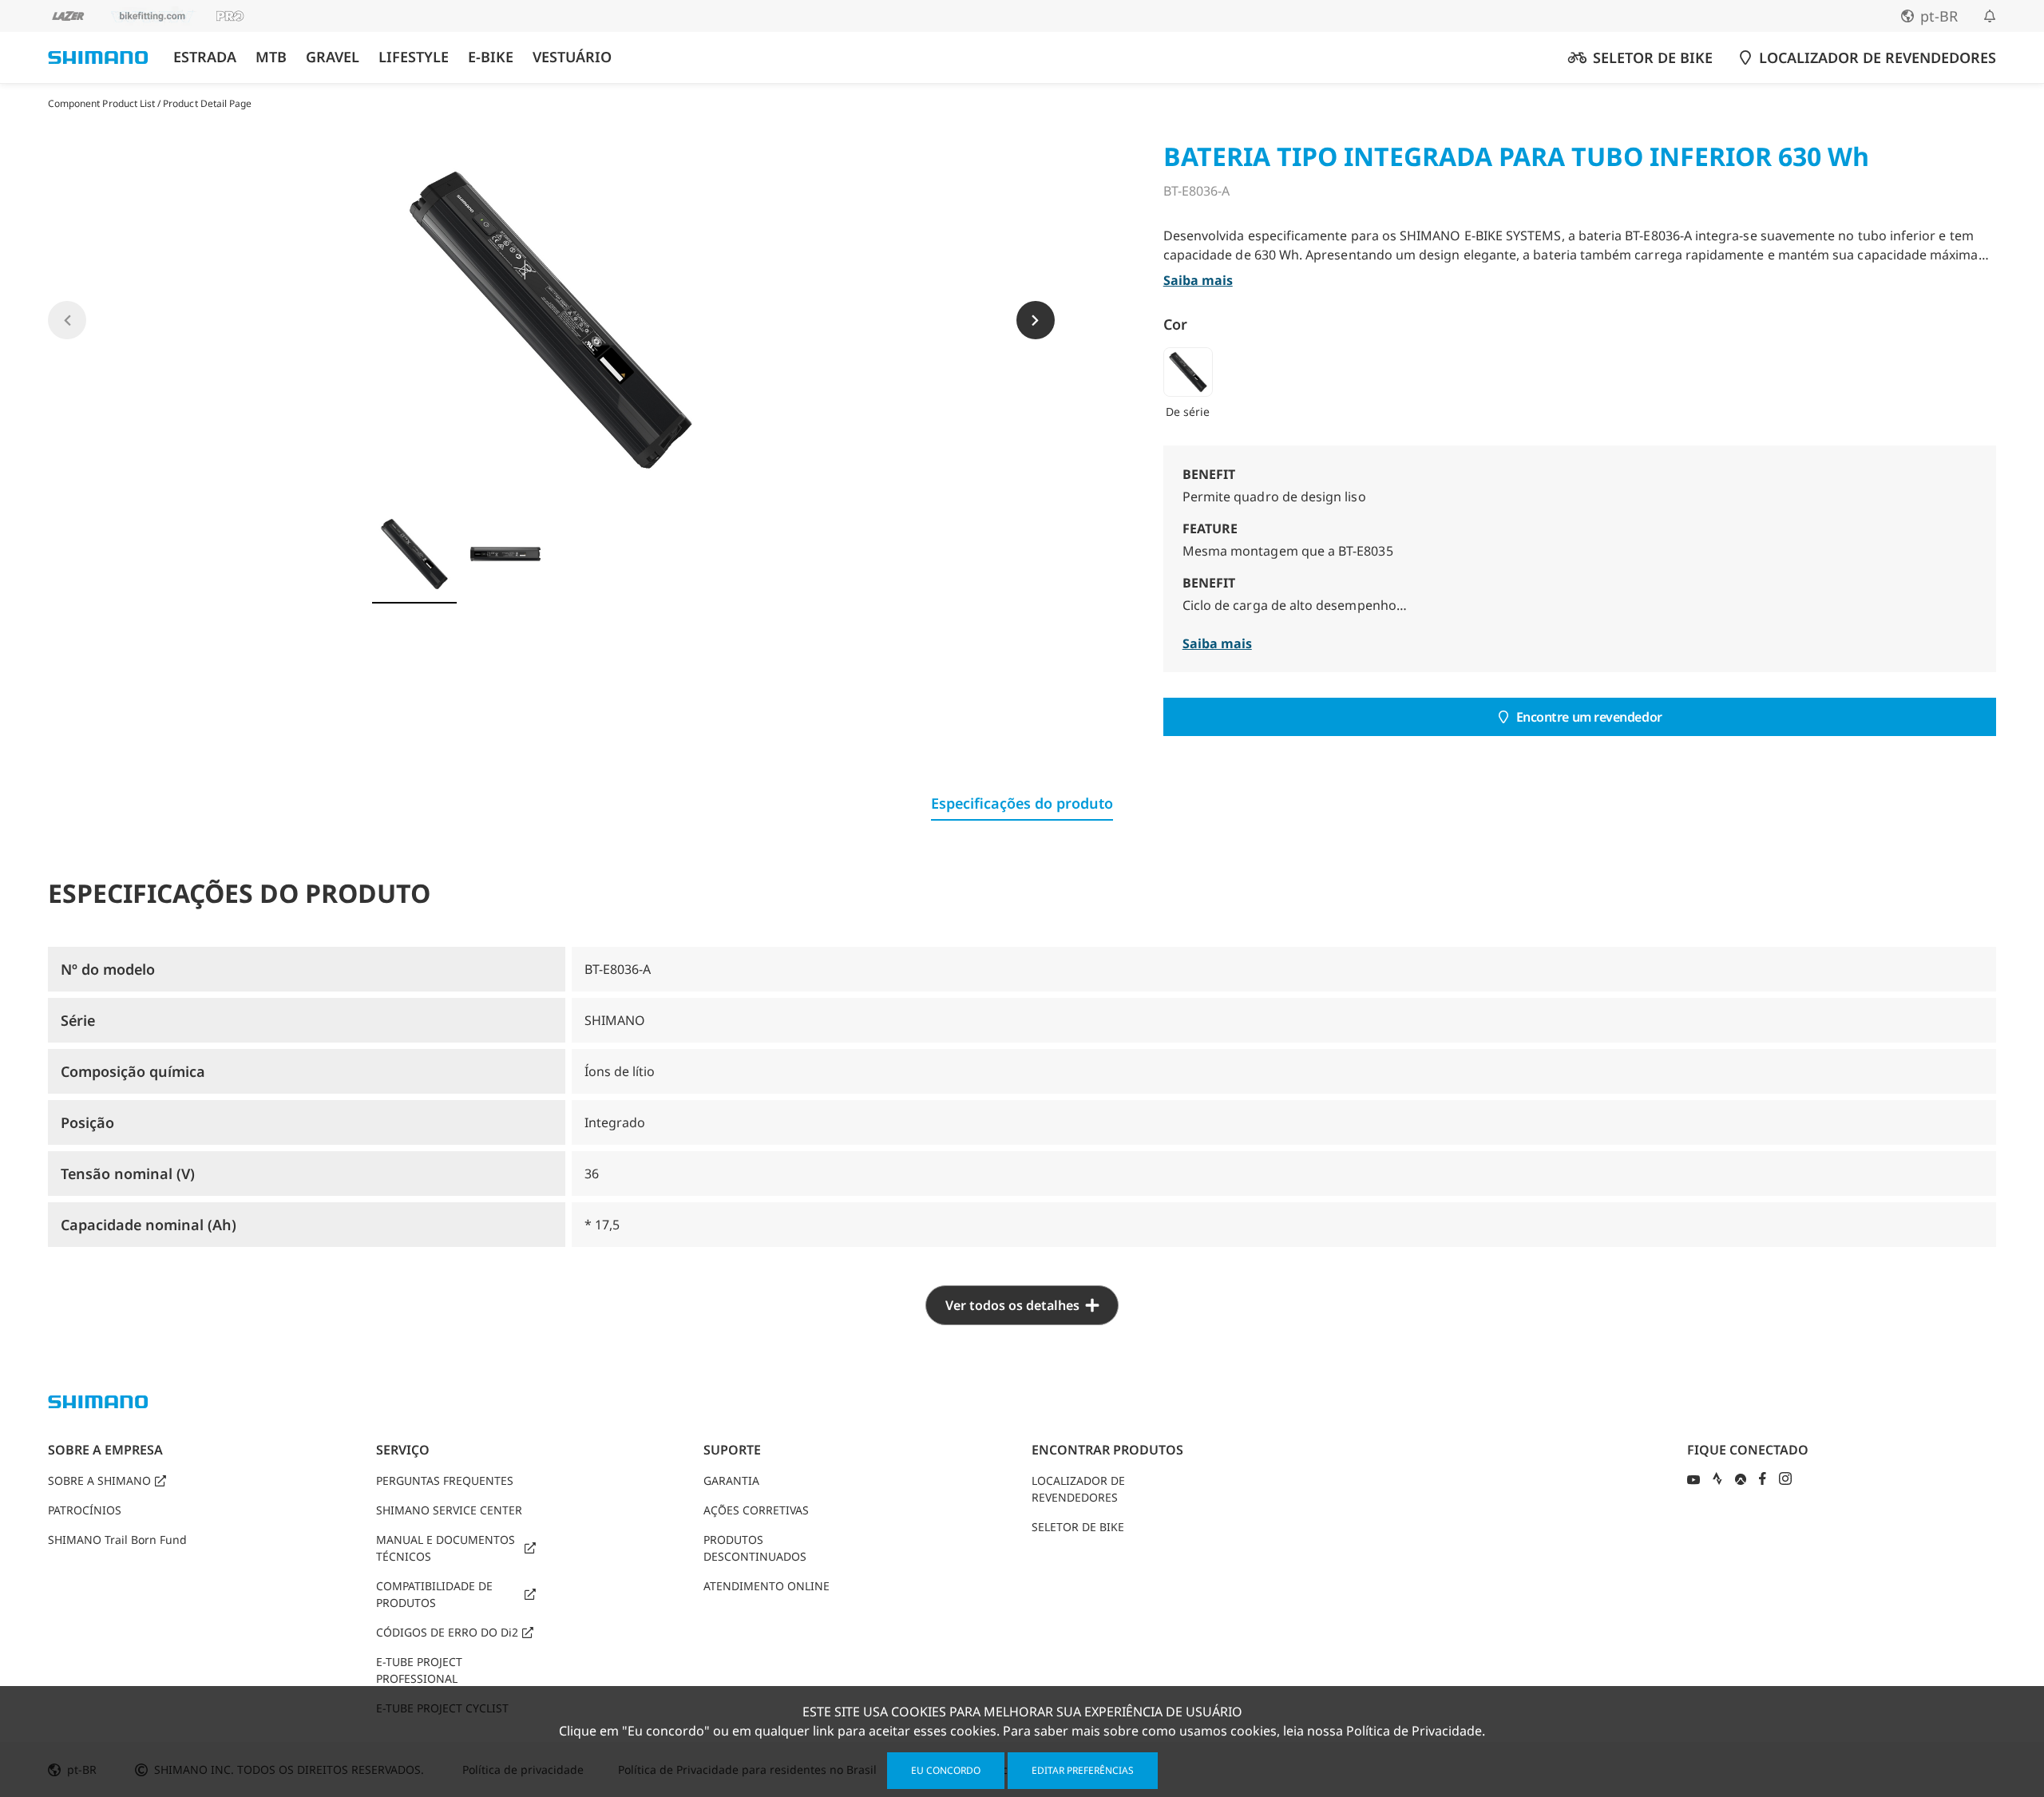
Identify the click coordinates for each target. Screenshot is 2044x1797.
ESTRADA (205, 57)
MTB (271, 57)
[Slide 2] (505, 554)
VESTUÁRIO (572, 57)
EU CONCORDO (946, 1770)
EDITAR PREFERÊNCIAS (1083, 1770)
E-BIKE (491, 57)
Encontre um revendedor (1589, 717)
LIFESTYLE (414, 57)
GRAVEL (333, 57)
